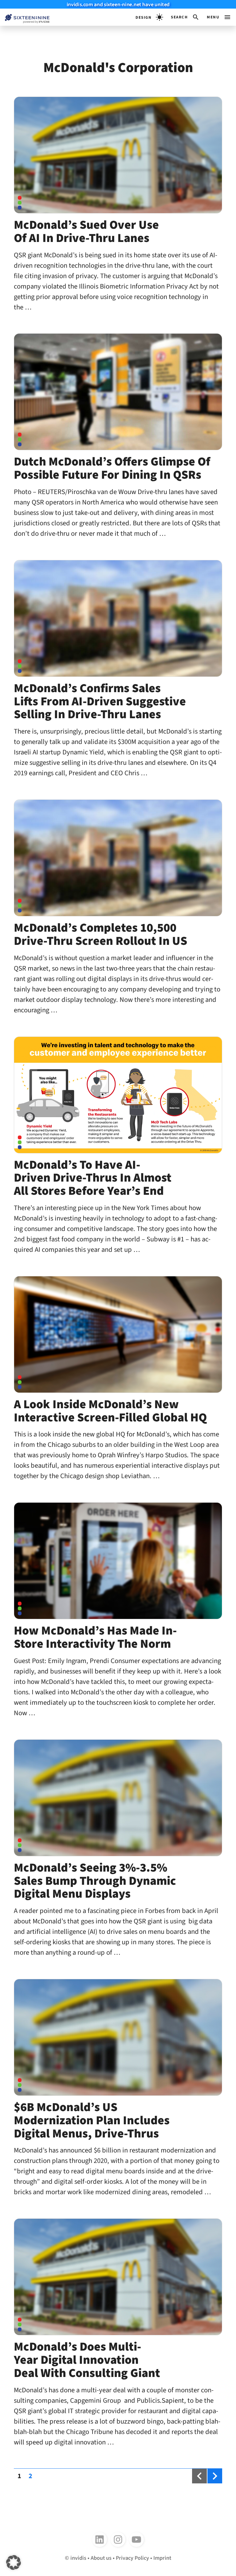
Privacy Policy (132, 2558)
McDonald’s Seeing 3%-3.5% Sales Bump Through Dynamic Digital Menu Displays (95, 1881)
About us (101, 2558)
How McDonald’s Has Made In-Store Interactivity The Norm (95, 1637)
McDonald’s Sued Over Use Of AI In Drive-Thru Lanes (86, 232)
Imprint (162, 2558)
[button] (185, 17)
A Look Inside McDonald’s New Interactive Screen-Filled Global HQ (110, 1411)
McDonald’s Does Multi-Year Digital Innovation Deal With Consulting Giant (87, 2360)
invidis (78, 2558)
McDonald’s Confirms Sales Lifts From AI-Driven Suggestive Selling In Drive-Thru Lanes (100, 701)
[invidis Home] (25, 17)
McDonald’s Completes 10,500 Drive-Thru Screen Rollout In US (100, 934)
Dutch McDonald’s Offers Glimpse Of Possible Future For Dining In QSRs (112, 468)
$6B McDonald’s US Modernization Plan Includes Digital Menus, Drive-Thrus (92, 2120)
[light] (149, 17)
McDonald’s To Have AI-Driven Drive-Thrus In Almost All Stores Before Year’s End (93, 1178)
